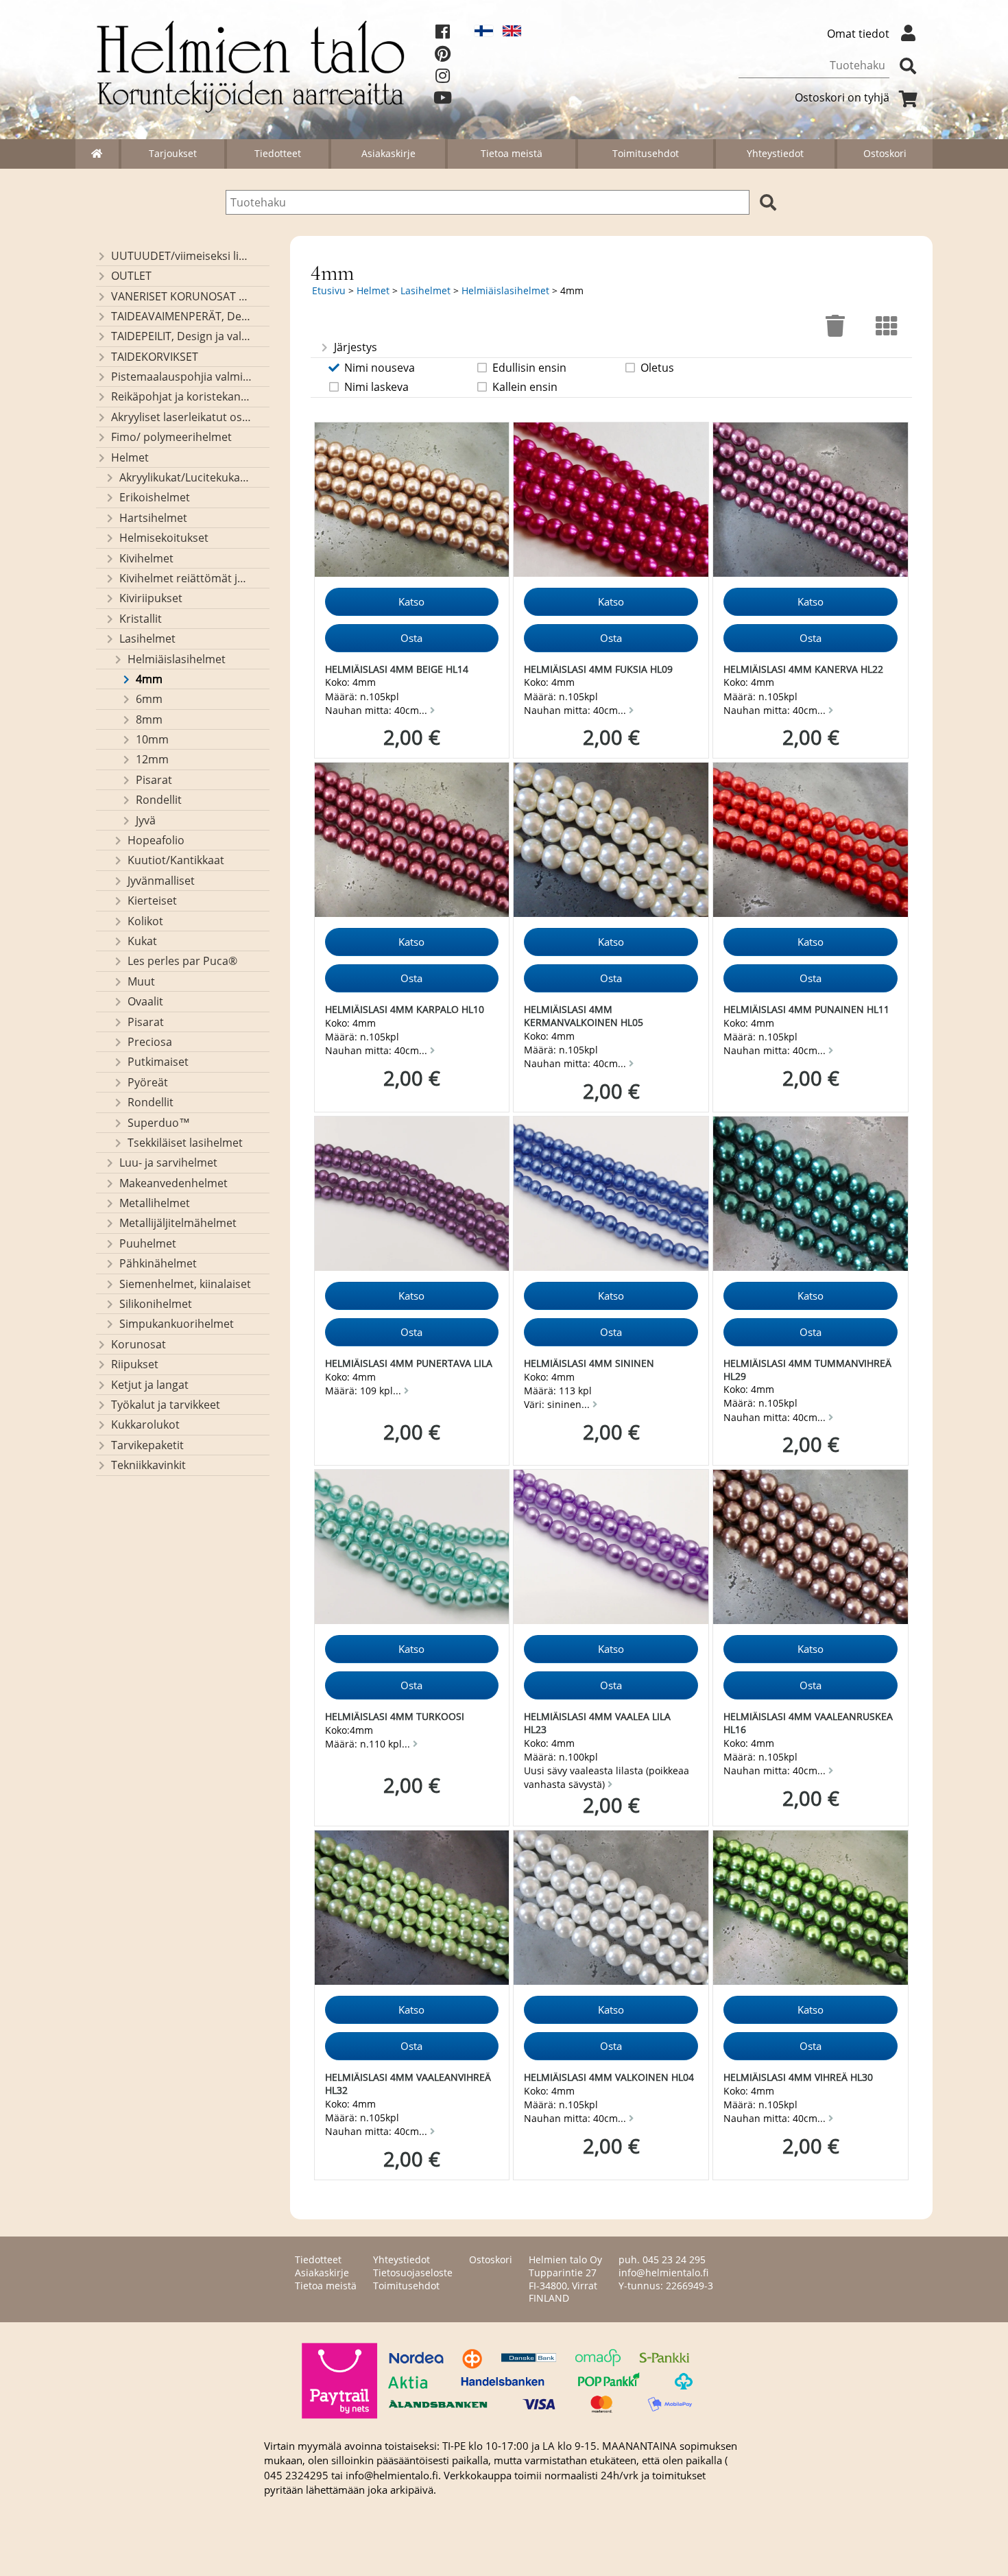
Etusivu (329, 290)
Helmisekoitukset (164, 538)
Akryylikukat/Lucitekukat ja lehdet (185, 477)
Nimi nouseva (380, 368)
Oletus (657, 368)
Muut (141, 981)
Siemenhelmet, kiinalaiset (185, 1284)
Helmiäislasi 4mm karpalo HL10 (405, 1009)
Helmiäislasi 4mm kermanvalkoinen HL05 (584, 1016)
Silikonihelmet (156, 1304)
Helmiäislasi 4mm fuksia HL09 (598, 669)
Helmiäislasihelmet (177, 659)
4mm (149, 679)
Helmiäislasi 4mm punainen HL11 (806, 1009)
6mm (149, 699)
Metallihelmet (155, 1203)
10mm (152, 739)
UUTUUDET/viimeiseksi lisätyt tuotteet (181, 256)
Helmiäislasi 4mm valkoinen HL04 (609, 2077)
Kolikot (145, 921)
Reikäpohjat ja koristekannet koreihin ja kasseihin (181, 396)
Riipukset (135, 1364)
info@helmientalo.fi (663, 2273)
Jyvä (146, 820)
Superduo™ (159, 1123)
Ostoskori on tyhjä (842, 97)
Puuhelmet (148, 1243)
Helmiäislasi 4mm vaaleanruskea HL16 (808, 1723)
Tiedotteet (278, 153)
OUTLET (131, 276)
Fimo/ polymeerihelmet (171, 437)
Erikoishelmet (155, 497)
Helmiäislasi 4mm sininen (589, 1363)
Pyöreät (148, 1082)
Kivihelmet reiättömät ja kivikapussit (185, 578)
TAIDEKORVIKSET (155, 357)
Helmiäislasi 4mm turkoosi (395, 1716)
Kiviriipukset (151, 598)
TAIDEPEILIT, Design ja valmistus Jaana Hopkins (181, 336)
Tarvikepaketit (147, 1445)
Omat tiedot (858, 34)
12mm (152, 759)
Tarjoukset (173, 153)
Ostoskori (885, 153)
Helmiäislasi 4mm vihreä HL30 (798, 2077)
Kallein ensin (525, 387)
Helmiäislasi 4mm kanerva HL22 (803, 669)
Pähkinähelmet (158, 1263)
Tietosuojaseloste (413, 2273)
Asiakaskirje (388, 153)
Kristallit (141, 619)
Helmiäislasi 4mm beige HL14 (397, 669)
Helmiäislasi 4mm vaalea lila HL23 (597, 1723)
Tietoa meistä (512, 153)
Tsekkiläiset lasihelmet (185, 1143)
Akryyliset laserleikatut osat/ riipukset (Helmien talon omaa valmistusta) (181, 417)
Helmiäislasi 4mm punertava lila (409, 1363)
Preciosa (150, 1042)
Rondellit (159, 800)
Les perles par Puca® (182, 961)
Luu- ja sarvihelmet (168, 1162)
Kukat (142, 941)
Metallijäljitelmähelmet (178, 1223)
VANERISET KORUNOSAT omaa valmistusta (181, 296)
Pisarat (154, 780)
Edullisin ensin (529, 368)
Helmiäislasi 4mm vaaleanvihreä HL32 (408, 2084)
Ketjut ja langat (150, 1385)
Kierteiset (152, 901)
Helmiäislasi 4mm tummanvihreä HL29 (807, 1370)
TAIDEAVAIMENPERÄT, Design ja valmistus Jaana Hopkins (181, 316)
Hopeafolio (156, 840)
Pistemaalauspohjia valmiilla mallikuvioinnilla (181, 377)
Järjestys (356, 347)
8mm (149, 719)
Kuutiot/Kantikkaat (176, 860)
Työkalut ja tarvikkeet (166, 1405)
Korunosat (139, 1344)
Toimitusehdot (646, 153)
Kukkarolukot (145, 1424)
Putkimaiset (158, 1062)
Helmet (130, 457)
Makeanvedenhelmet (173, 1183)
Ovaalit (145, 1001)
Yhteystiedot (775, 153)
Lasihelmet (147, 639)
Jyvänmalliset (161, 881)
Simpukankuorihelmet (177, 1324)
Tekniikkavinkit (148, 1465)
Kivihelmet (146, 558)
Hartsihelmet (153, 518)
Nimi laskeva (376, 387)
